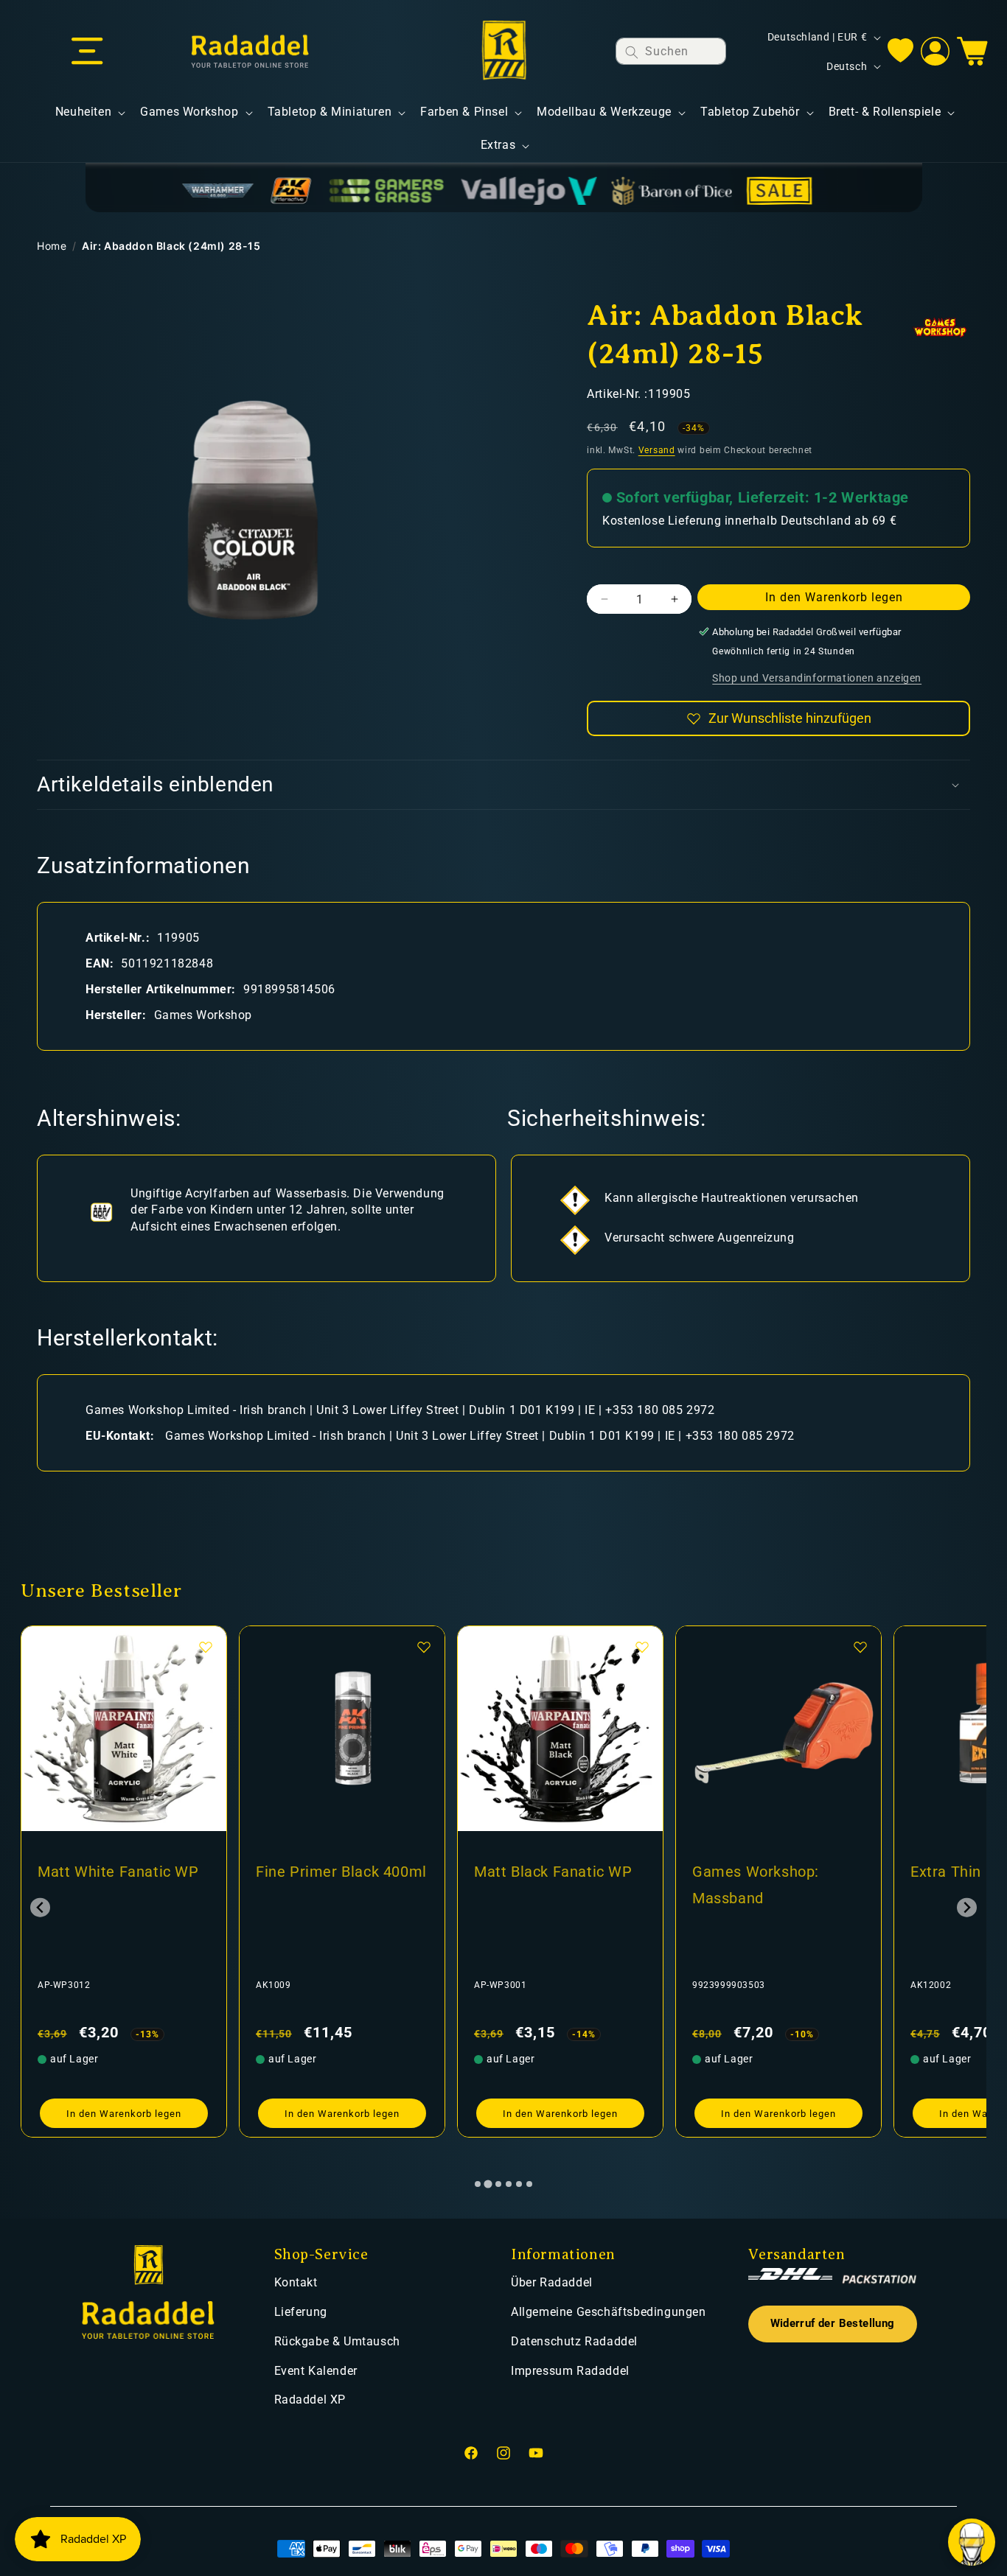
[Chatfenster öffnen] (972, 2542)
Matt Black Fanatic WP (553, 1872)
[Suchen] (632, 52)
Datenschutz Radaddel (574, 2341)
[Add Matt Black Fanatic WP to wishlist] (642, 1647)
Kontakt (296, 2282)
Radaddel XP (310, 2400)
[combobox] (671, 51)
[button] (87, 52)
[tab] (478, 2184)
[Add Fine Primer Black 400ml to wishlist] (424, 1647)
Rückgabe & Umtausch (337, 2341)
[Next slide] (967, 1907)
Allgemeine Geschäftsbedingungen (609, 2312)
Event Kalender (316, 2371)
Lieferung (301, 2312)
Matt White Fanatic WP (118, 1872)
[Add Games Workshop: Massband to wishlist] (860, 1647)
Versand (657, 450)
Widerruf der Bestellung (833, 2324)
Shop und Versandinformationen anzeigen (817, 678)
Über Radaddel (552, 2282)
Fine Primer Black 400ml (341, 1872)
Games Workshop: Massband (756, 1885)
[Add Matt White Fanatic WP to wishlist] (206, 1647)
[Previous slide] (40, 1907)
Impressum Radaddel (570, 2371)
